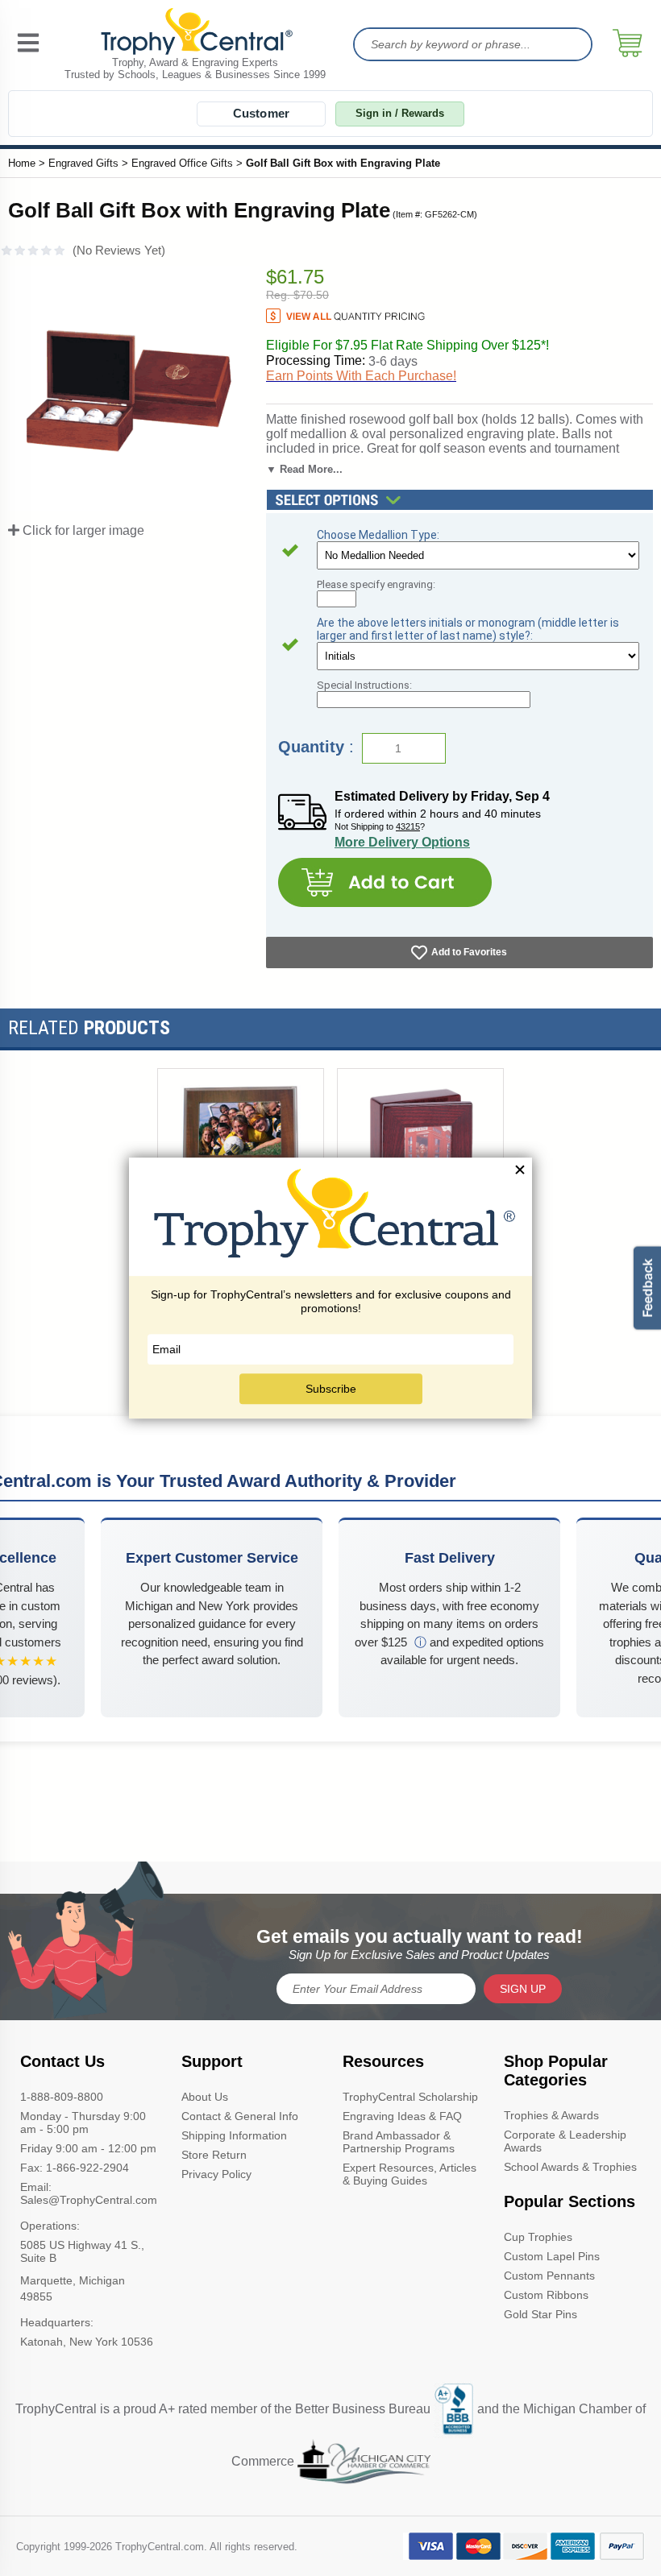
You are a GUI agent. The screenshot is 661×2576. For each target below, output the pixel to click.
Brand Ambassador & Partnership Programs (399, 2142)
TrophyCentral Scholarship (410, 2097)
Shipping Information (234, 2135)
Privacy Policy (216, 2174)
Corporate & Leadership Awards (565, 2141)
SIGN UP (523, 1989)
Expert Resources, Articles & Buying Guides (409, 2174)
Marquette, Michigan (73, 2280)
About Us (205, 2097)
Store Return (214, 2155)
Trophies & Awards (551, 2115)
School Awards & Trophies (570, 2167)
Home (22, 163)
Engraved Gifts (83, 163)
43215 (408, 826)
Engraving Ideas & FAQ (402, 2116)
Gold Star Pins (540, 2314)
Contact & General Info (240, 2116)
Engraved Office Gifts (182, 163)
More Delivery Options (402, 842)
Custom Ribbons (546, 2295)
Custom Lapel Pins (552, 2256)
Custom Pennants (549, 2276)
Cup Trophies (538, 2237)
